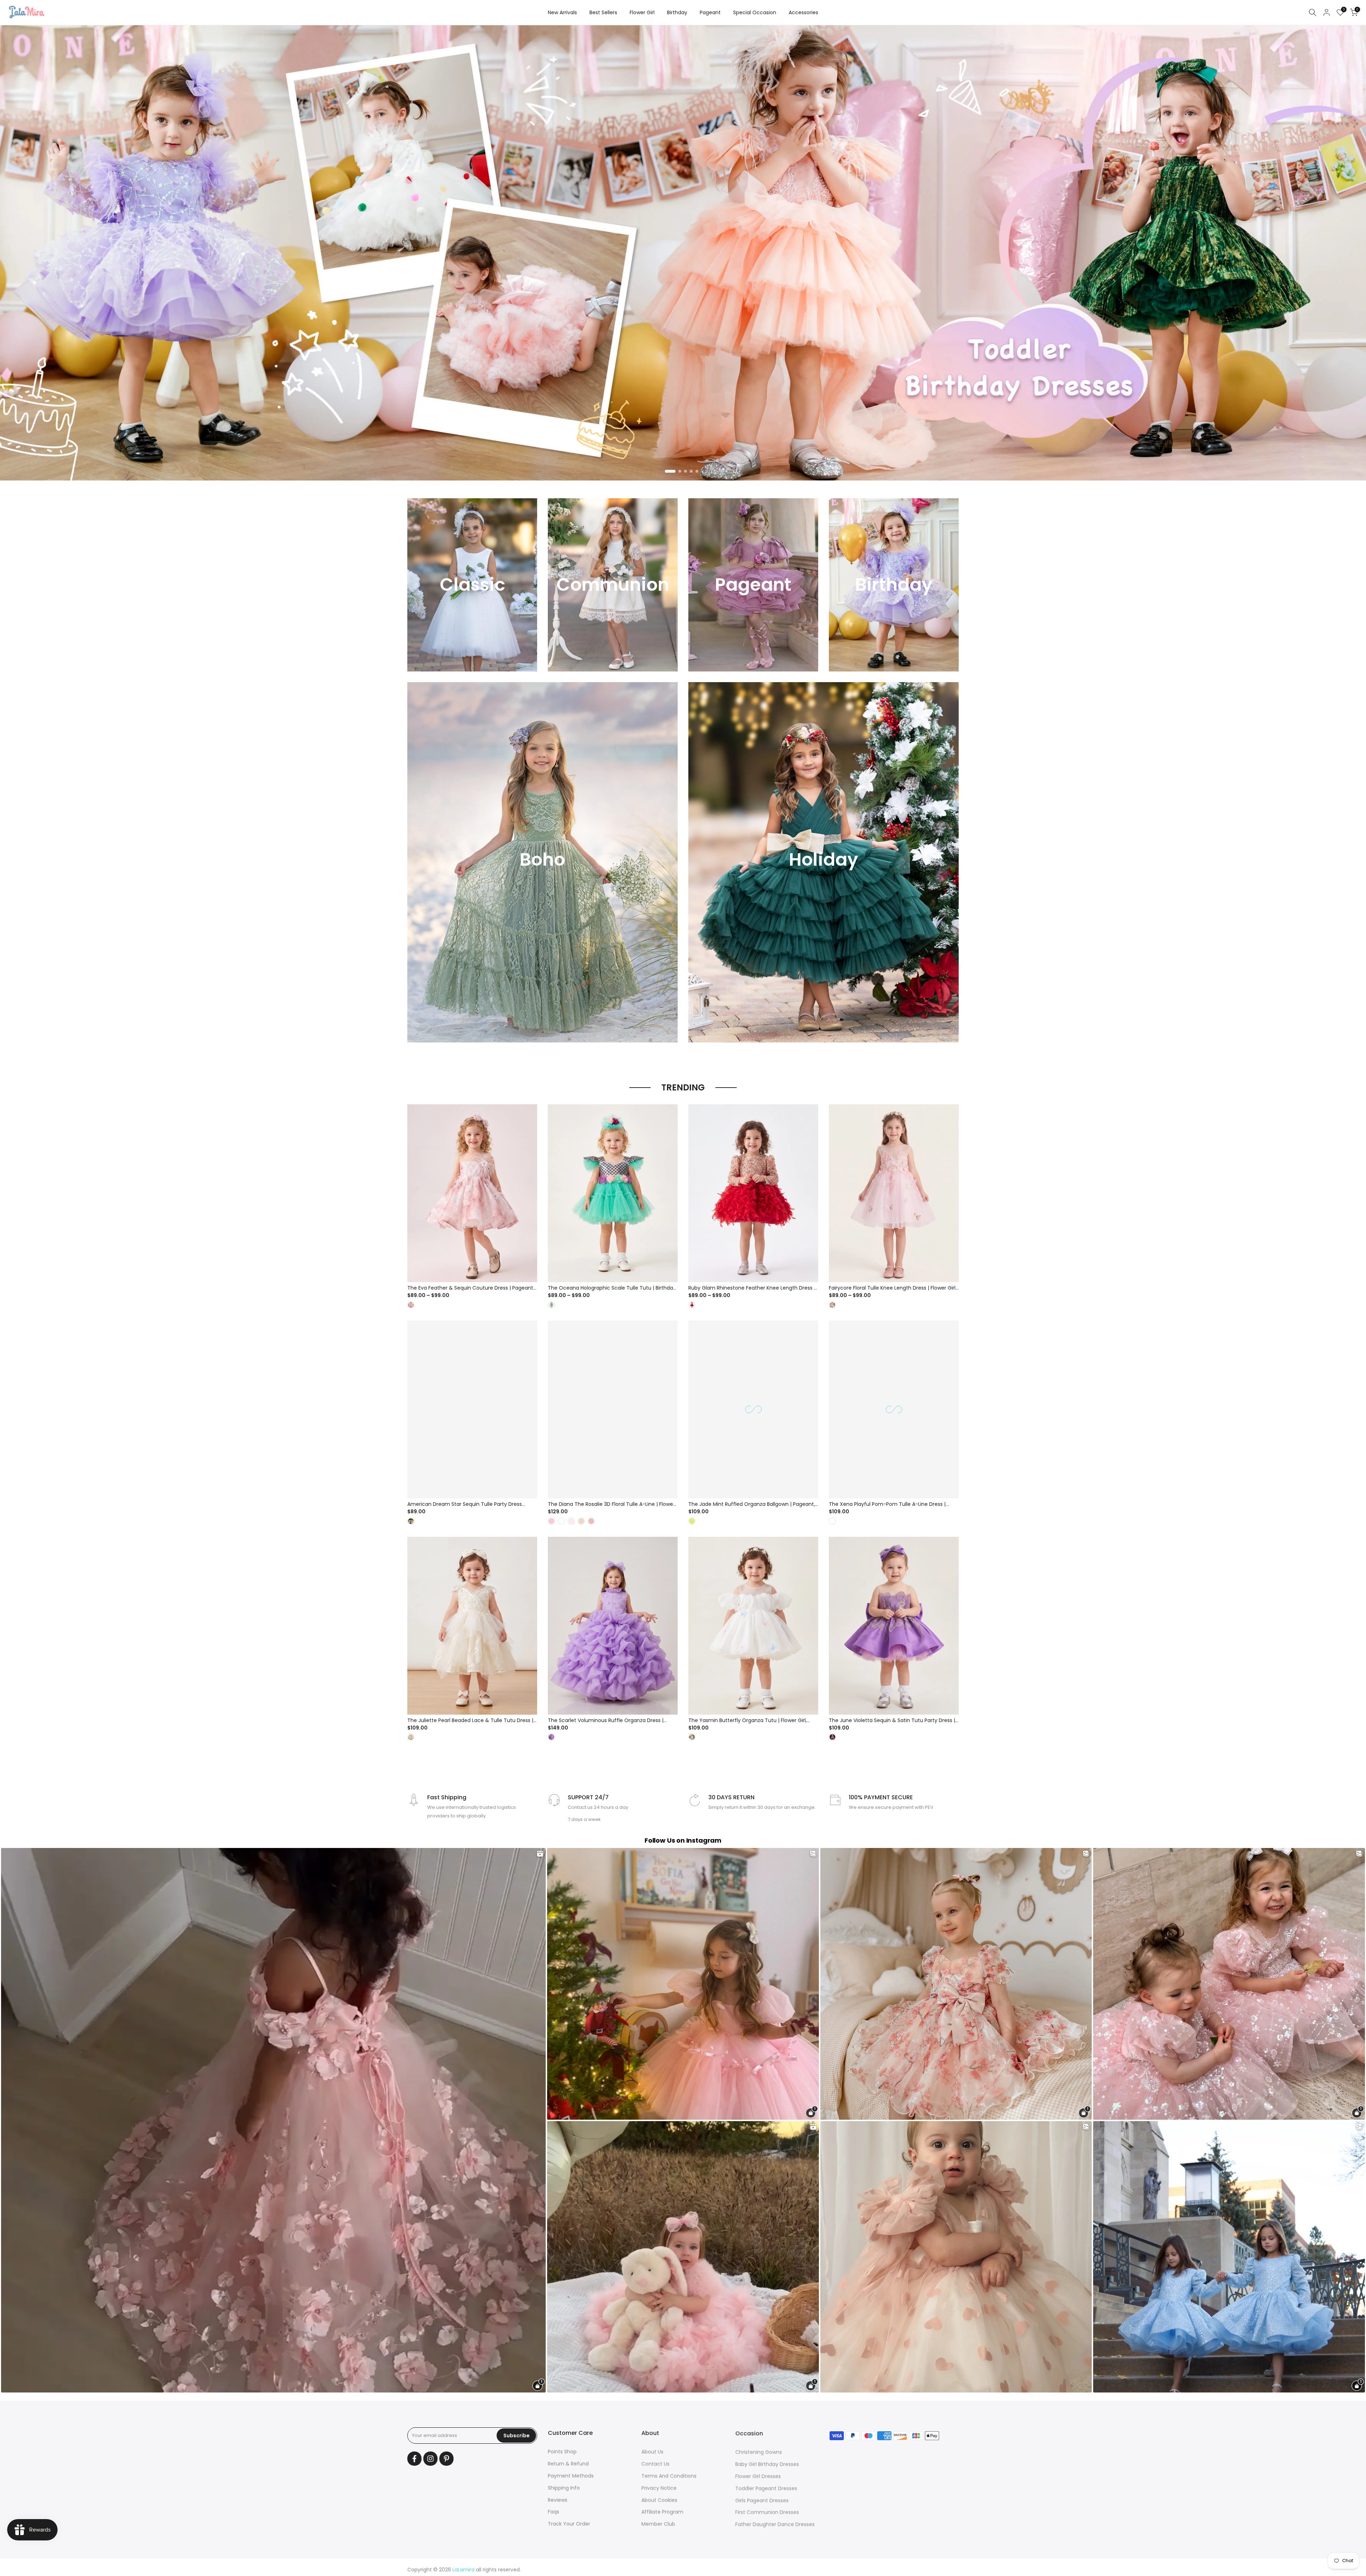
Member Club (658, 2524)
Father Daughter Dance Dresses (775, 2524)
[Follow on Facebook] (414, 2459)
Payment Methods (571, 2476)
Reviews (558, 2500)
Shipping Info (564, 2488)
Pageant (710, 12)
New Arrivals (562, 12)
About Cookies (659, 2500)
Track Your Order (569, 2524)
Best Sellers (603, 12)
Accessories (803, 12)
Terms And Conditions (669, 2476)
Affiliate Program (662, 2512)
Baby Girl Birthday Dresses (767, 2464)
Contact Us (655, 2464)
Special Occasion (755, 12)
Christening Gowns (759, 2452)
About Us (652, 2452)
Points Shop (562, 2452)
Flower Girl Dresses (758, 2476)
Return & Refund (568, 2464)
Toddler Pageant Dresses (766, 2488)
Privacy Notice (659, 2488)
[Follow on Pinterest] (446, 2459)
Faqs (554, 2512)
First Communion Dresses (767, 2512)
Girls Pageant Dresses (762, 2500)
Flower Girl (642, 12)
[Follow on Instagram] (430, 2459)
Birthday (677, 12)
